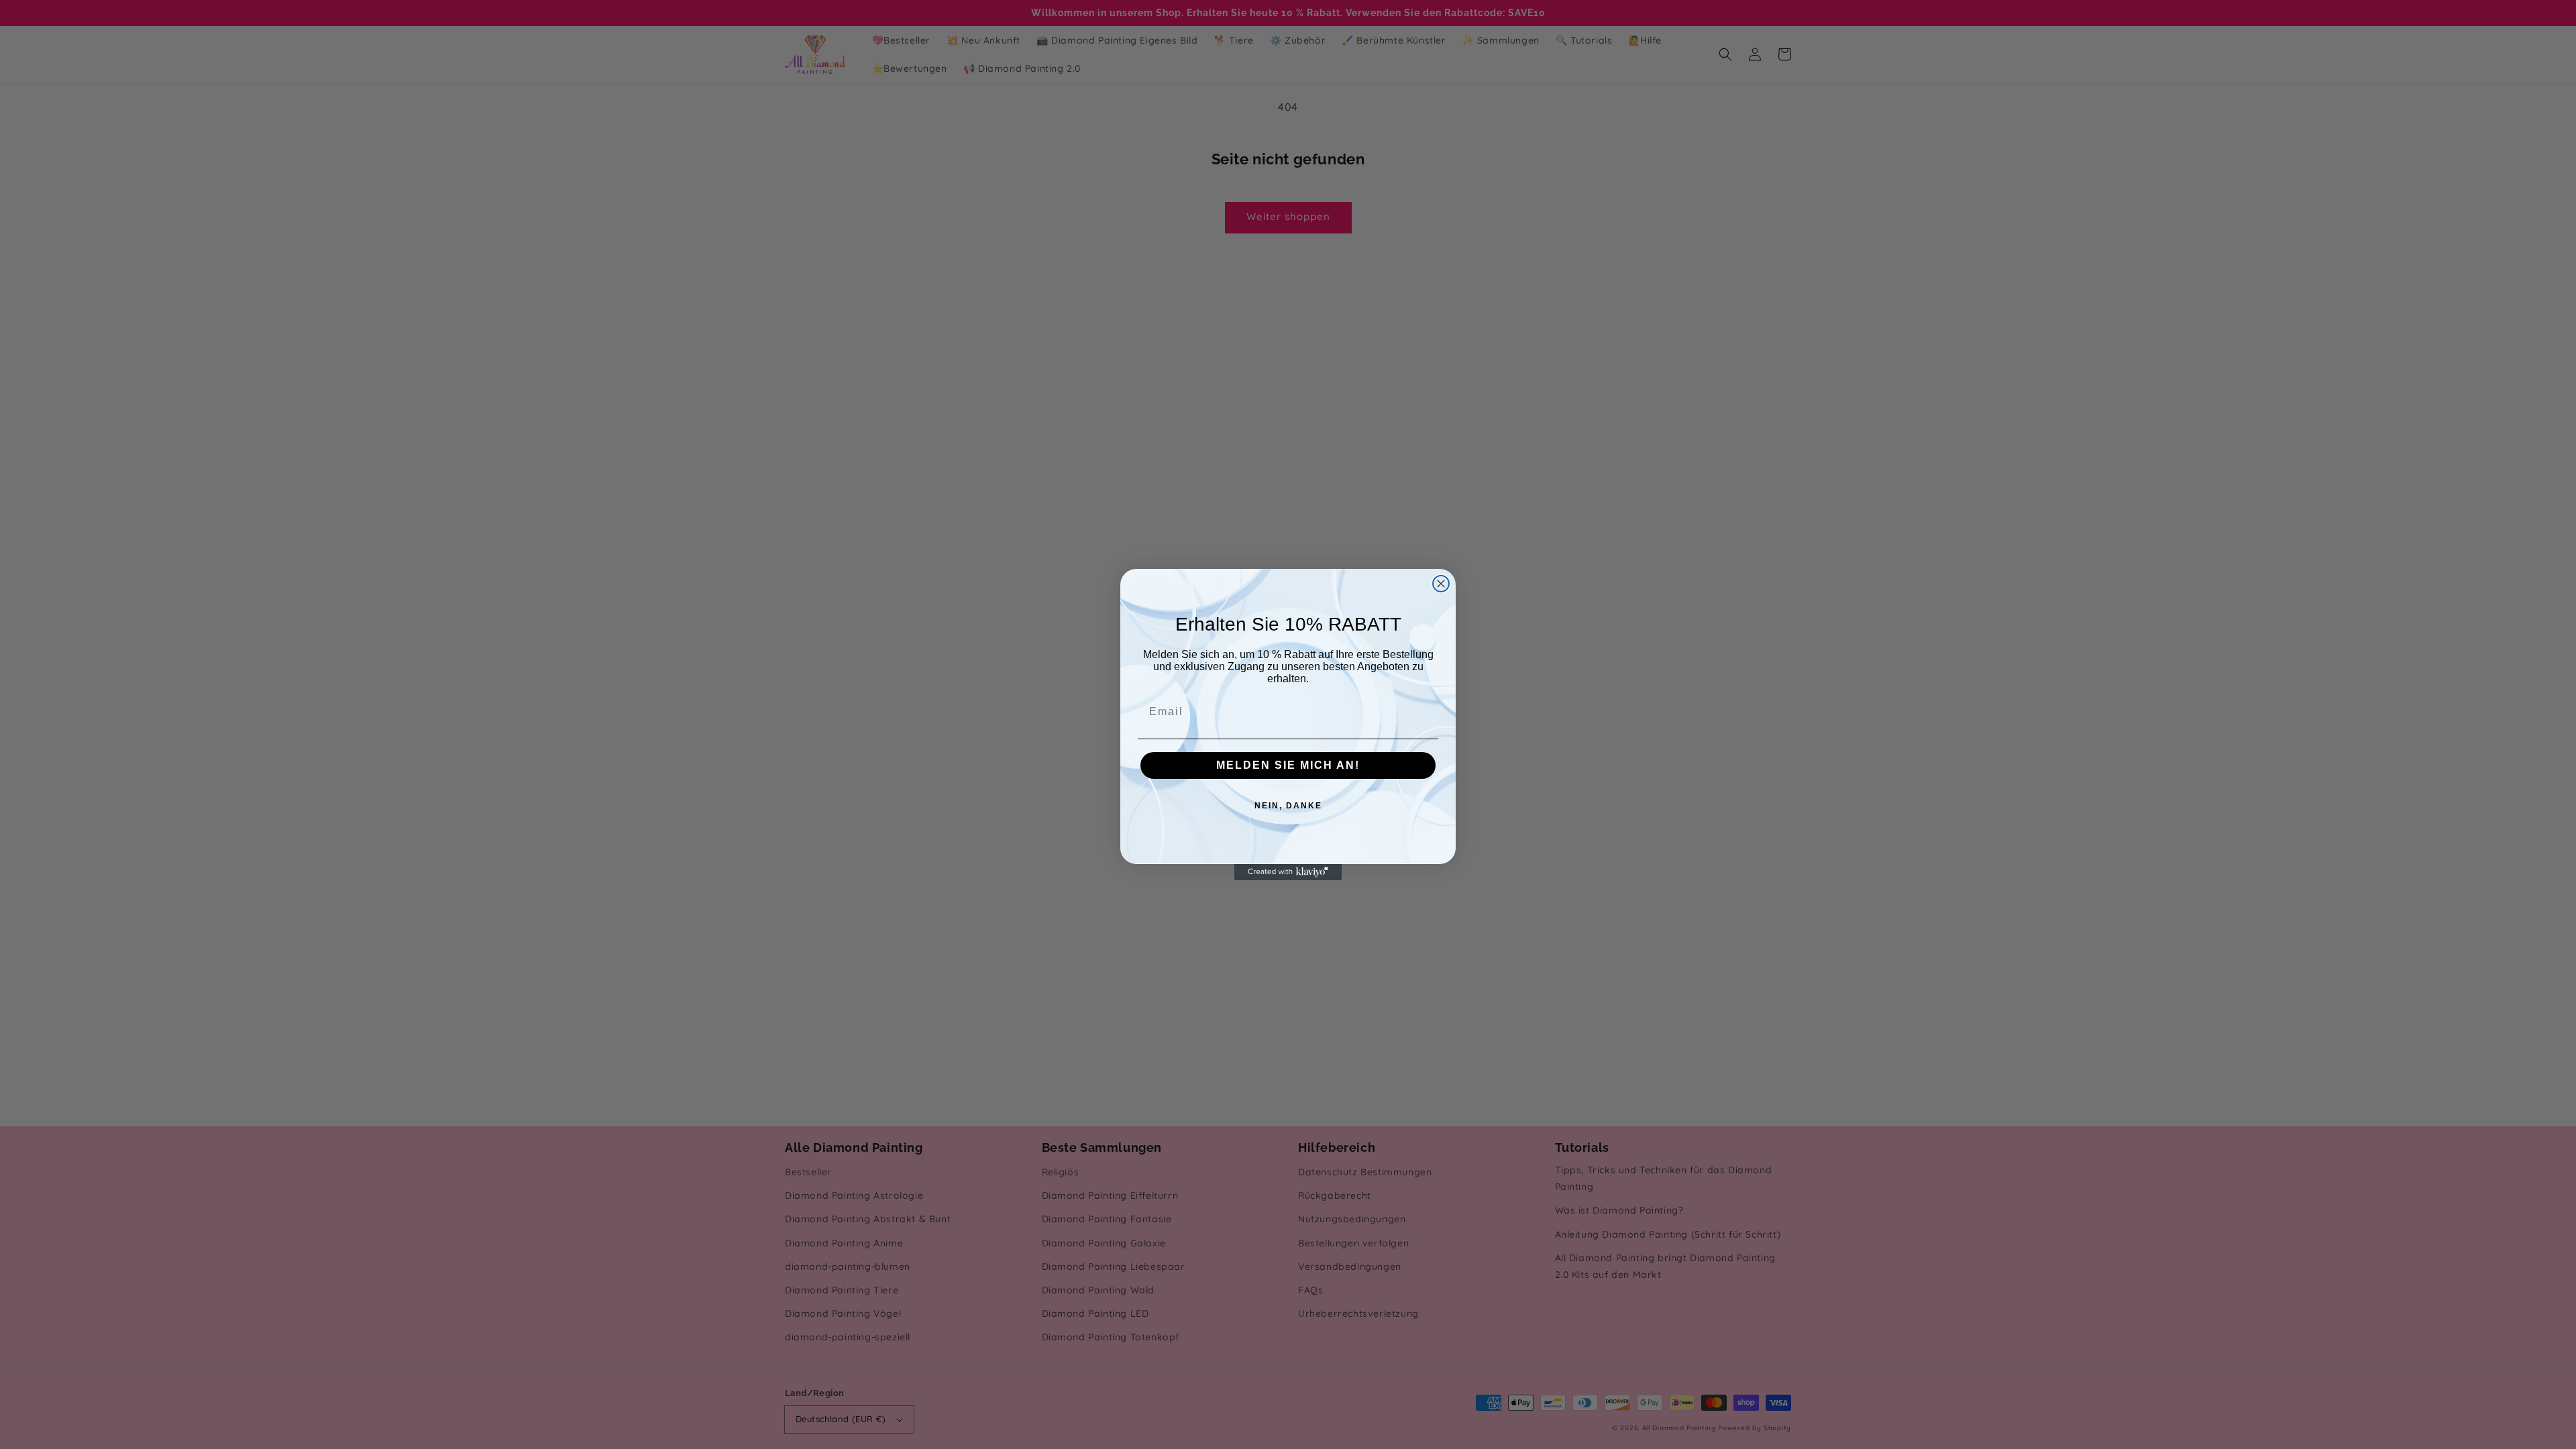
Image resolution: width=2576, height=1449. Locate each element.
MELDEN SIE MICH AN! (1288, 765)
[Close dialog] (1441, 584)
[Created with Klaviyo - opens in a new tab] (1288, 872)
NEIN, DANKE (1288, 806)
